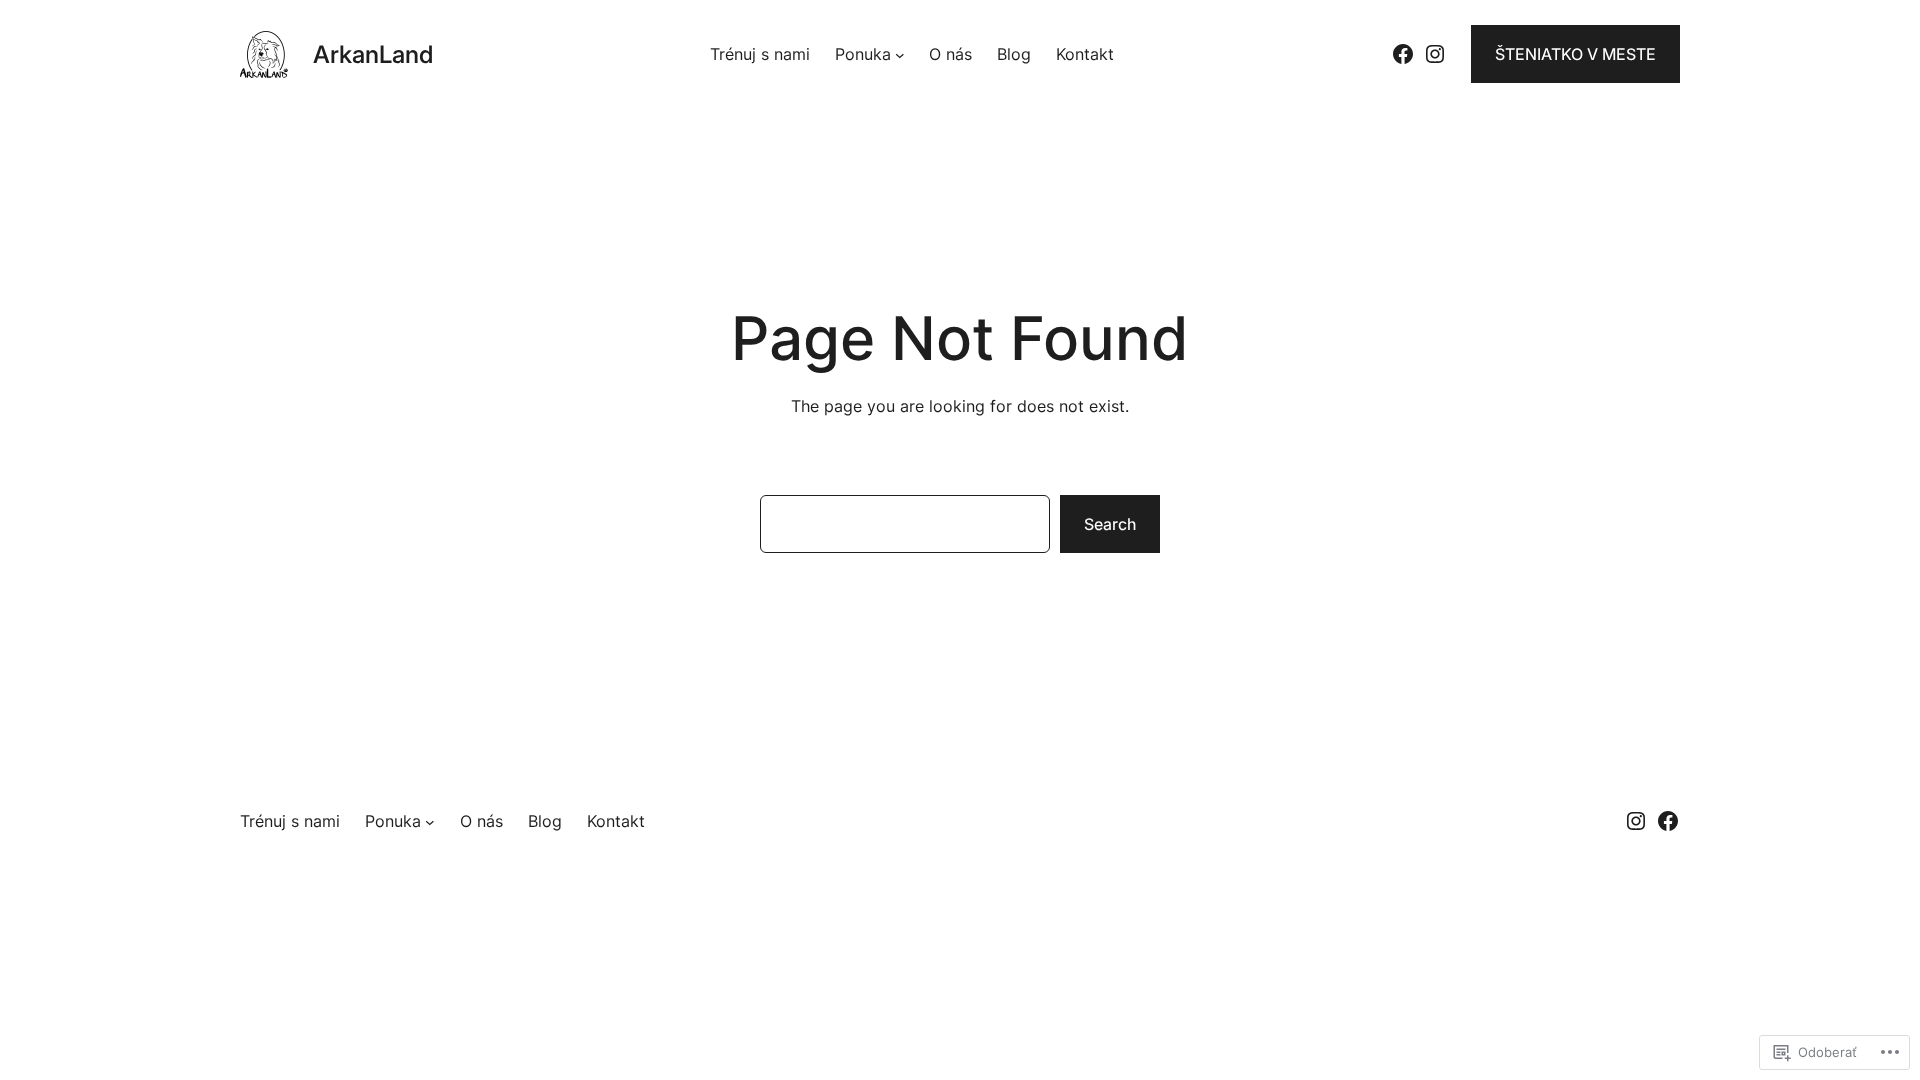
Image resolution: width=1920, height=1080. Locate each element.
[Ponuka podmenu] (900, 54)
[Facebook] (1403, 54)
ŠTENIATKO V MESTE (1575, 54)
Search (1110, 524)
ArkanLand (373, 54)
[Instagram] (1435, 54)
